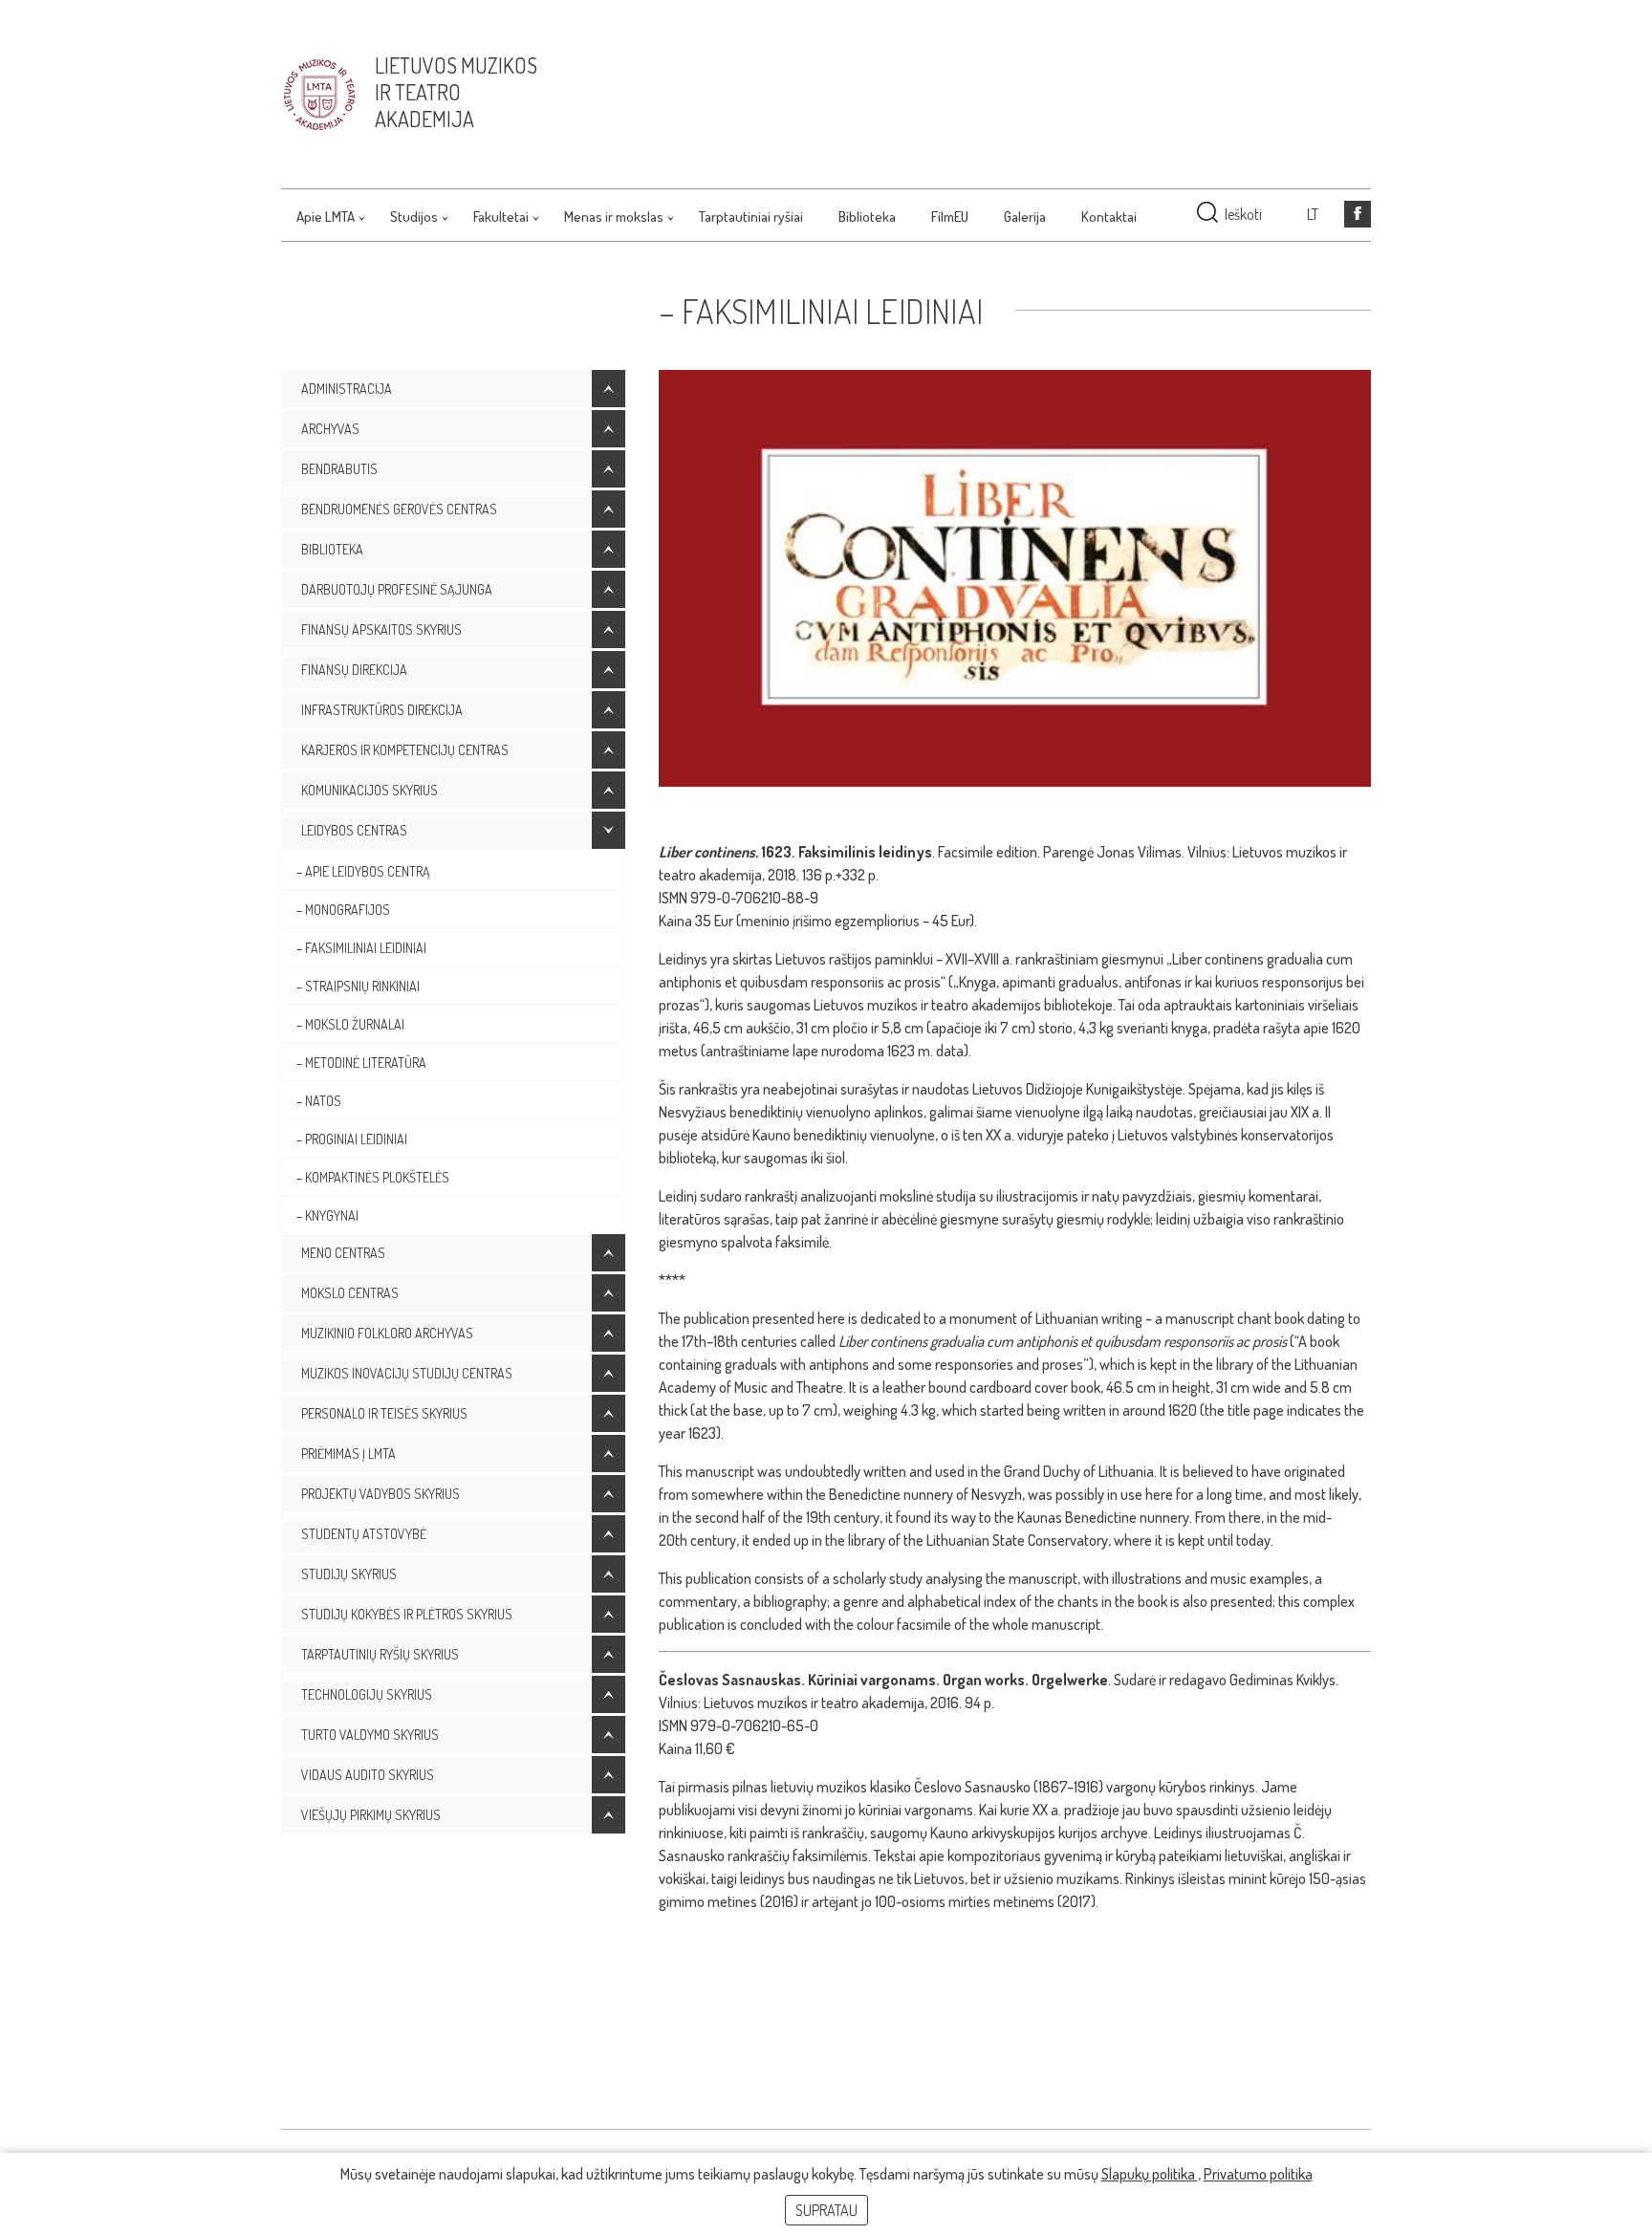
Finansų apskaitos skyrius (381, 629)
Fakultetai (501, 217)
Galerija (1025, 217)
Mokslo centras (350, 1293)
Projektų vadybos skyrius (380, 1494)
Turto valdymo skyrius (370, 1735)
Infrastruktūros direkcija (382, 710)
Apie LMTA (326, 217)
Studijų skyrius (349, 1574)
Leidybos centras (354, 830)
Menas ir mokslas (614, 217)
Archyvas (330, 429)
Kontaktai (1109, 217)
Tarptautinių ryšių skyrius (380, 1654)
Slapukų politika (1150, 2174)
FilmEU (950, 217)
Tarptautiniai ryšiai (751, 217)
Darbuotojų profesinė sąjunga (397, 589)
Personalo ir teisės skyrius (384, 1413)
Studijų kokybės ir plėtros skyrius (407, 1614)
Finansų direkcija (354, 670)
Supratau (826, 2210)
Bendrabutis (339, 469)
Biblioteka (867, 217)
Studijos (414, 217)
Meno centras (343, 1253)
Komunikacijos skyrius (370, 790)
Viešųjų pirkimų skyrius (371, 1815)
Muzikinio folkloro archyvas (387, 1333)
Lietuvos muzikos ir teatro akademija (456, 92)
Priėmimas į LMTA (348, 1454)
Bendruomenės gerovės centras (399, 509)
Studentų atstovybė (364, 1534)
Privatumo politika (1258, 2174)
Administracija (347, 389)
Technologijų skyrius (367, 1694)
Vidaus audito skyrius (368, 1775)
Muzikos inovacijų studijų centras (407, 1373)
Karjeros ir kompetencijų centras (405, 750)
